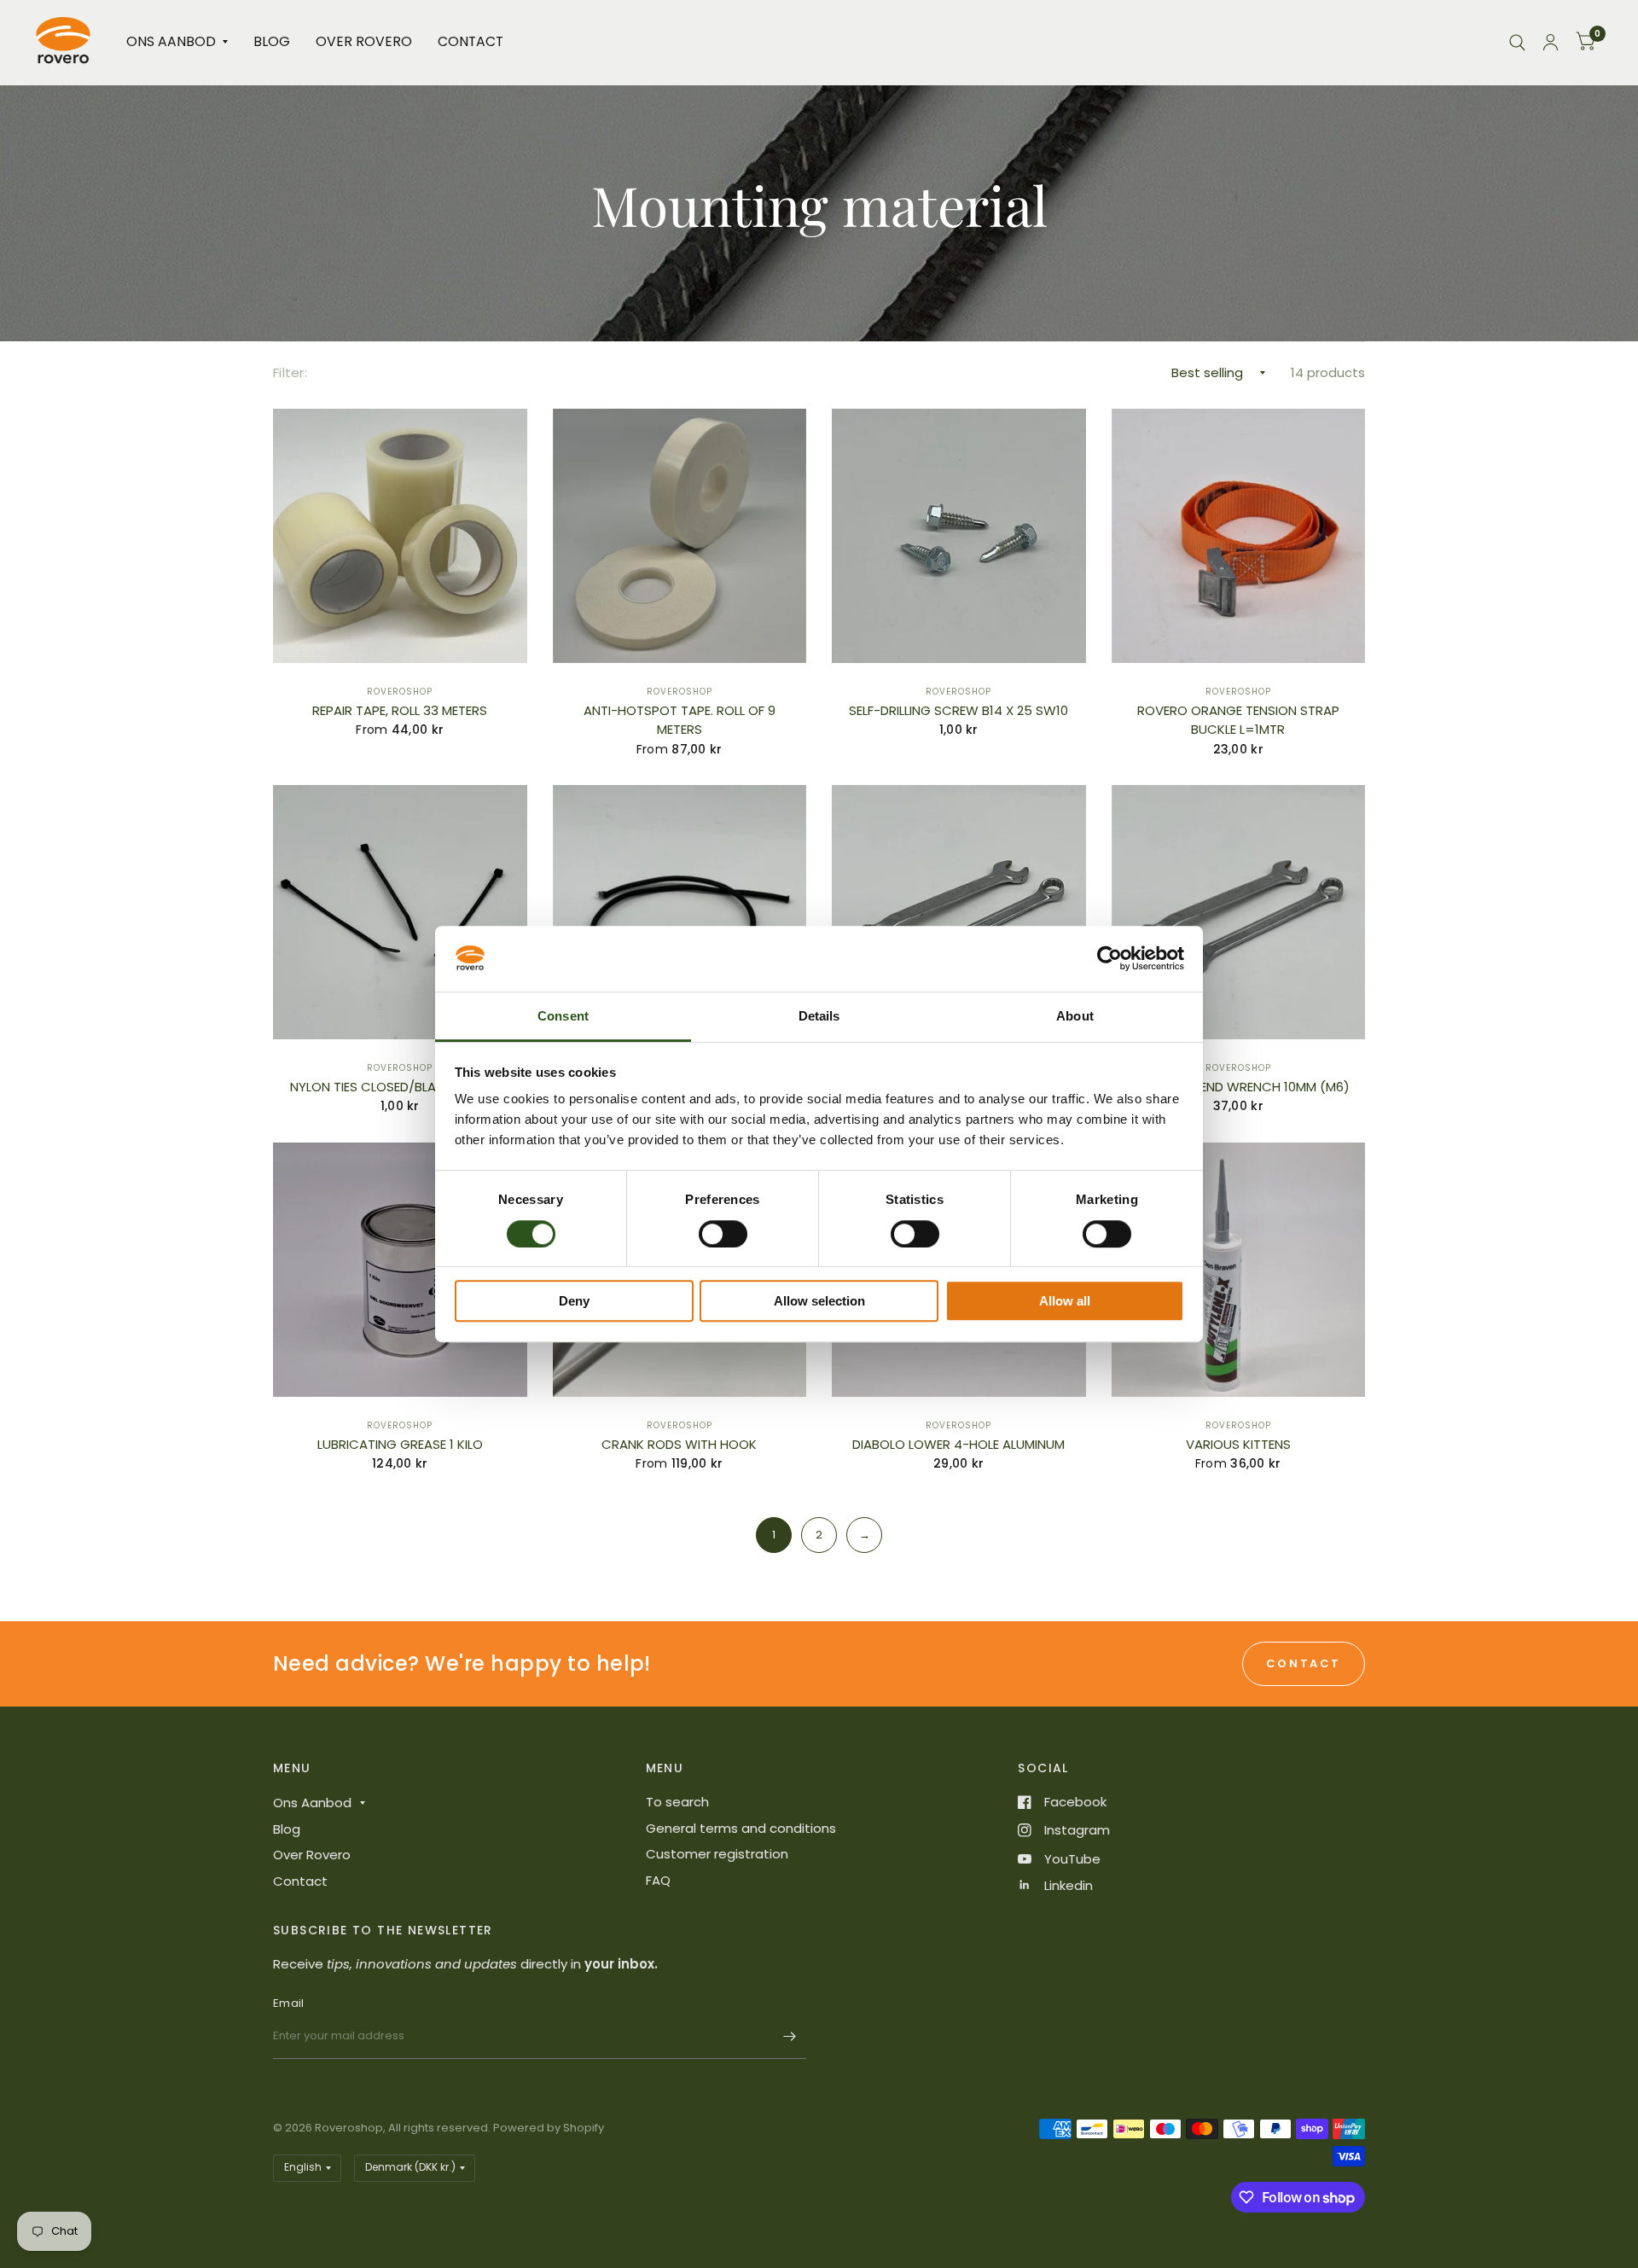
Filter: (290, 372)
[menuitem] (177, 42)
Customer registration (717, 1854)
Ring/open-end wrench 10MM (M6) (1238, 1087)
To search (677, 1802)
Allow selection (819, 1301)
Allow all (1065, 1301)
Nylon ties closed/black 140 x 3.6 (400, 1087)
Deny (574, 1301)
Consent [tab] (563, 1016)
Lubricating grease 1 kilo (400, 1444)
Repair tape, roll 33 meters (400, 710)
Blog (272, 41)
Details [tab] (819, 1016)
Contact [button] (1304, 1663)
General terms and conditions (741, 1828)
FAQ (658, 1880)
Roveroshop (400, 692)
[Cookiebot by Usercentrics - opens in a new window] (1109, 959)
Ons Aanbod (171, 41)
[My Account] (1551, 42)
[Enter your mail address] (789, 2037)
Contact (470, 41)
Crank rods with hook (679, 1444)
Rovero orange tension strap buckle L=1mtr (1238, 720)
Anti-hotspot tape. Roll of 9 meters (680, 720)
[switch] (723, 1234)
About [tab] (1075, 1016)
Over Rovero (364, 41)
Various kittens (1238, 1444)
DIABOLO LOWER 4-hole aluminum (958, 1444)
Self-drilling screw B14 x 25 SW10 (958, 710)
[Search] (1517, 42)
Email (288, 2003)
